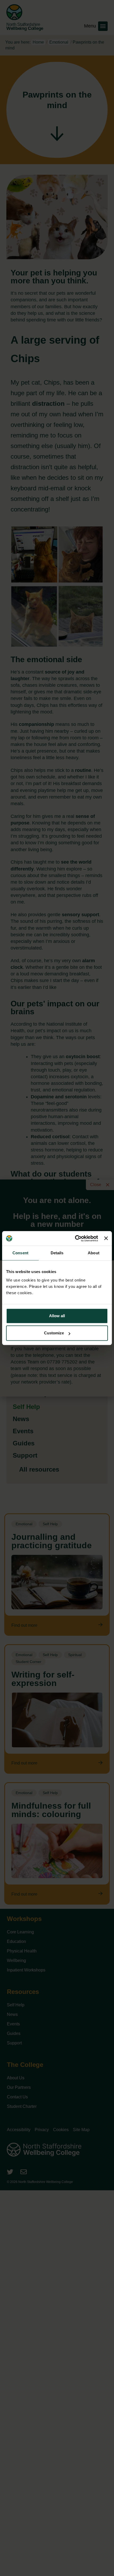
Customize (54, 1333)
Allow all (57, 1316)
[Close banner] (106, 1238)
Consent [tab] (20, 1253)
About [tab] (94, 1253)
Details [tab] (57, 1253)
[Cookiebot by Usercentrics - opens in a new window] (75, 1238)
